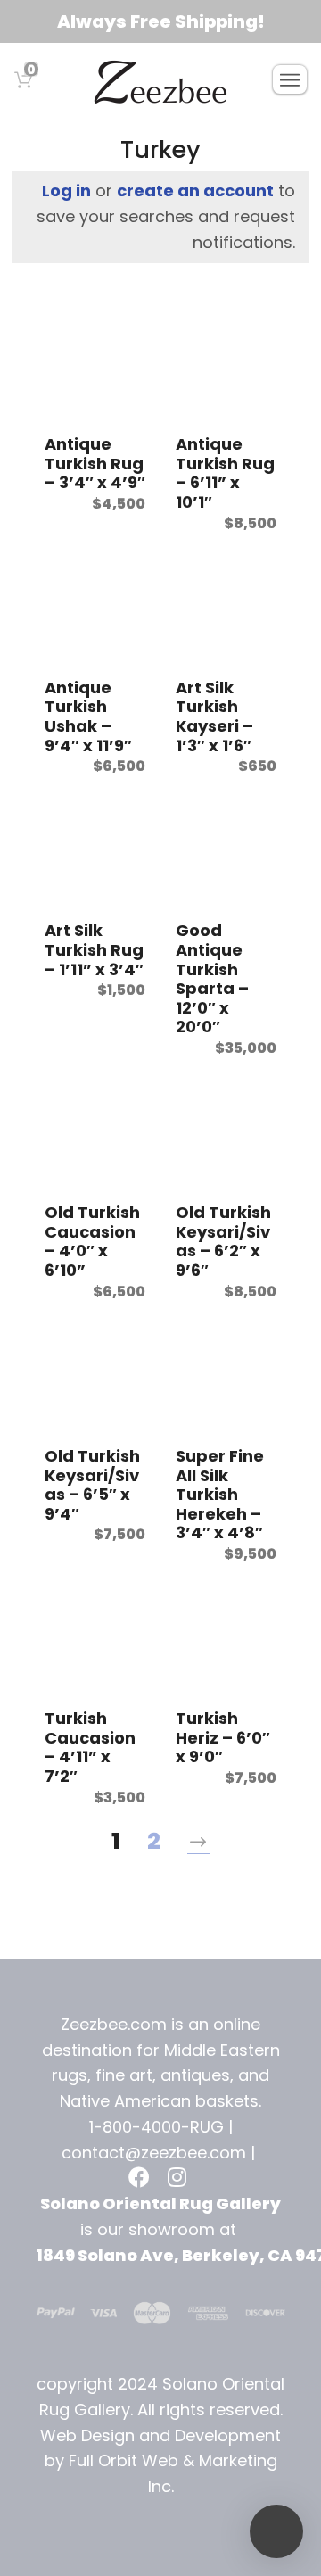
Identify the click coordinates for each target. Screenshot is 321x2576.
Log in (66, 191)
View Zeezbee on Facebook (141, 2179)
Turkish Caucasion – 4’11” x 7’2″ (90, 1747)
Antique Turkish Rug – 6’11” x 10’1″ (225, 473)
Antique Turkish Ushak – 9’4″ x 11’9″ (88, 716)
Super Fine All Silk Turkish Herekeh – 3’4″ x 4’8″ (220, 1494)
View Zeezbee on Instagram (180, 2179)
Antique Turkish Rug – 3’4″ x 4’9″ (95, 463)
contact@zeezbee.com (154, 2153)
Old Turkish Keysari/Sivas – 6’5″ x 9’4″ (92, 1485)
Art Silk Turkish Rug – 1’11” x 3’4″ (94, 949)
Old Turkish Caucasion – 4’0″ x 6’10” (92, 1241)
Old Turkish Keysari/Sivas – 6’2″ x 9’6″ (223, 1241)
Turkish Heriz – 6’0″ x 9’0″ (223, 1737)
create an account (195, 191)
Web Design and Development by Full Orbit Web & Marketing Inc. (160, 2461)
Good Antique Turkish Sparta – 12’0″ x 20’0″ (212, 978)
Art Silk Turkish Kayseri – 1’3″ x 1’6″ (214, 716)
